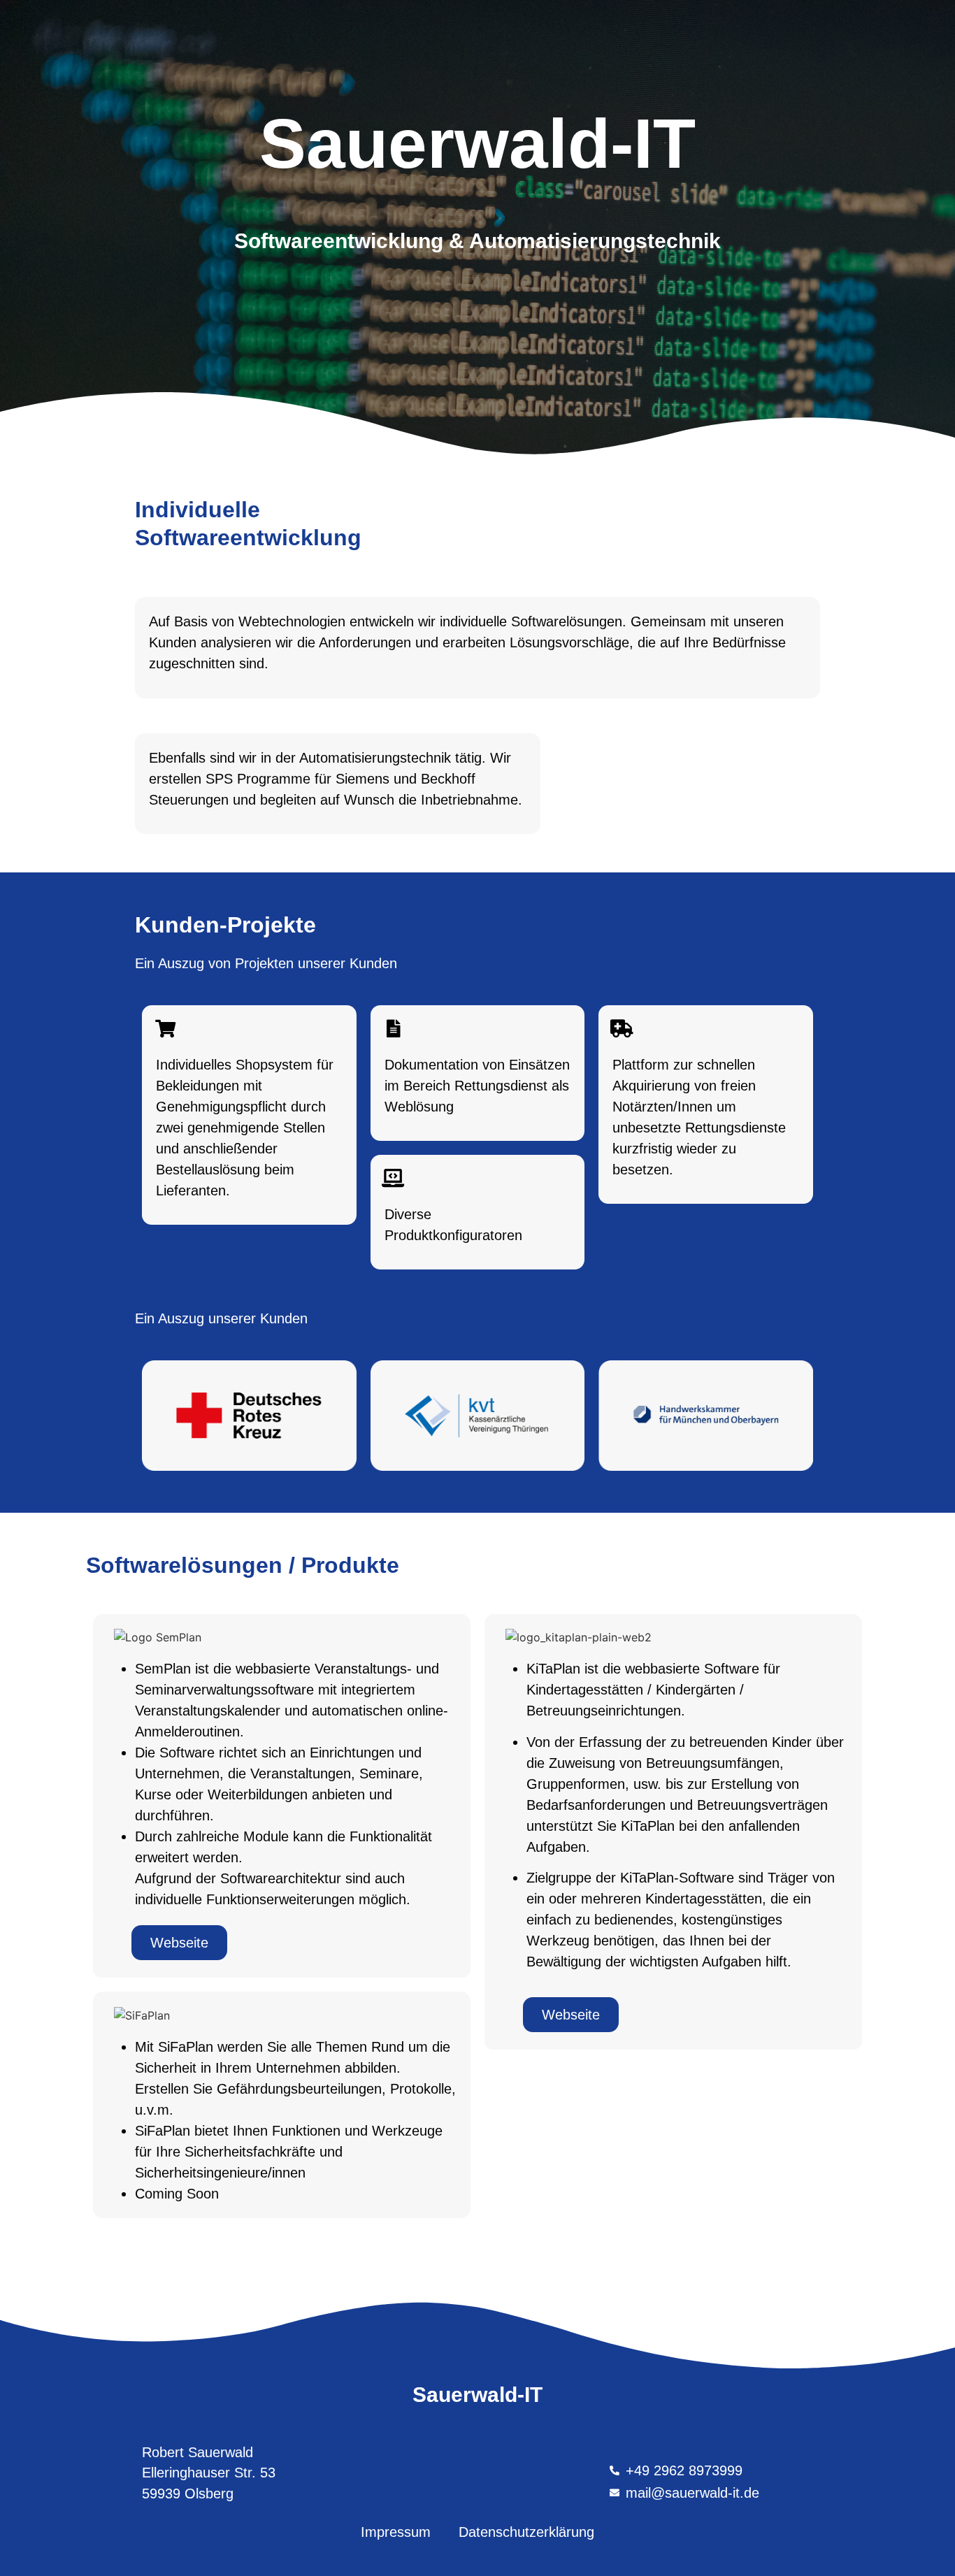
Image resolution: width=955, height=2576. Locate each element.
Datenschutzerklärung (526, 2532)
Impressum (396, 2532)
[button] (179, 1943)
